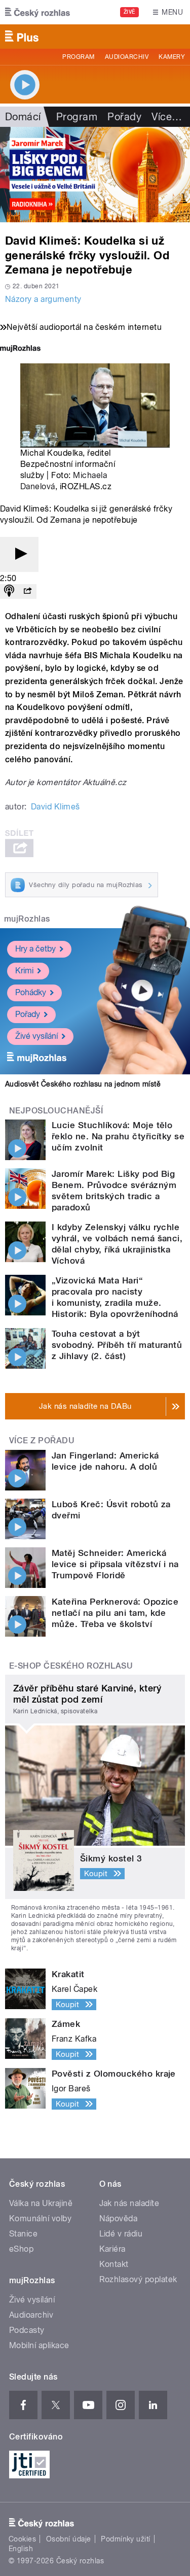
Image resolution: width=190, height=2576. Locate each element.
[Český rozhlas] (37, 12)
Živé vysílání (36, 1036)
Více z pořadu (42, 1440)
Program (78, 57)
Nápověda (119, 2218)
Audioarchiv (127, 57)
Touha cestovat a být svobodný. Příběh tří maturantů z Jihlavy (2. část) (117, 1345)
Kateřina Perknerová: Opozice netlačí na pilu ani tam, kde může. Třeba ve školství (115, 1613)
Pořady (124, 117)
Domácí (23, 117)
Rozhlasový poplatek (138, 2279)
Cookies (22, 2539)
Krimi (24, 971)
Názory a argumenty (43, 299)
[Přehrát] (19, 554)
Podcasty (27, 2330)
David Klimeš (55, 807)
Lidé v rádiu (121, 2234)
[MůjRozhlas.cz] (20, 349)
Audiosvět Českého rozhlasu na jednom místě (83, 1084)
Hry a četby (35, 949)
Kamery (172, 57)
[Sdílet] (27, 591)
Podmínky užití (126, 2539)
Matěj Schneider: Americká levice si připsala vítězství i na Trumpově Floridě (115, 1564)
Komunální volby (40, 2218)
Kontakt (114, 2264)
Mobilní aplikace (39, 2345)
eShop (21, 2249)
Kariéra (112, 2249)
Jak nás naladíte (129, 2203)
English (21, 2549)
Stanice (23, 2234)
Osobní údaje (69, 2539)
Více (167, 117)
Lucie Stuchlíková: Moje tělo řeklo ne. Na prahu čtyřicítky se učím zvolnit (118, 1136)
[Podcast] (9, 591)
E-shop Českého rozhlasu (71, 1666)
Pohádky (31, 992)
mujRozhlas (27, 919)
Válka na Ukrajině (41, 2203)
